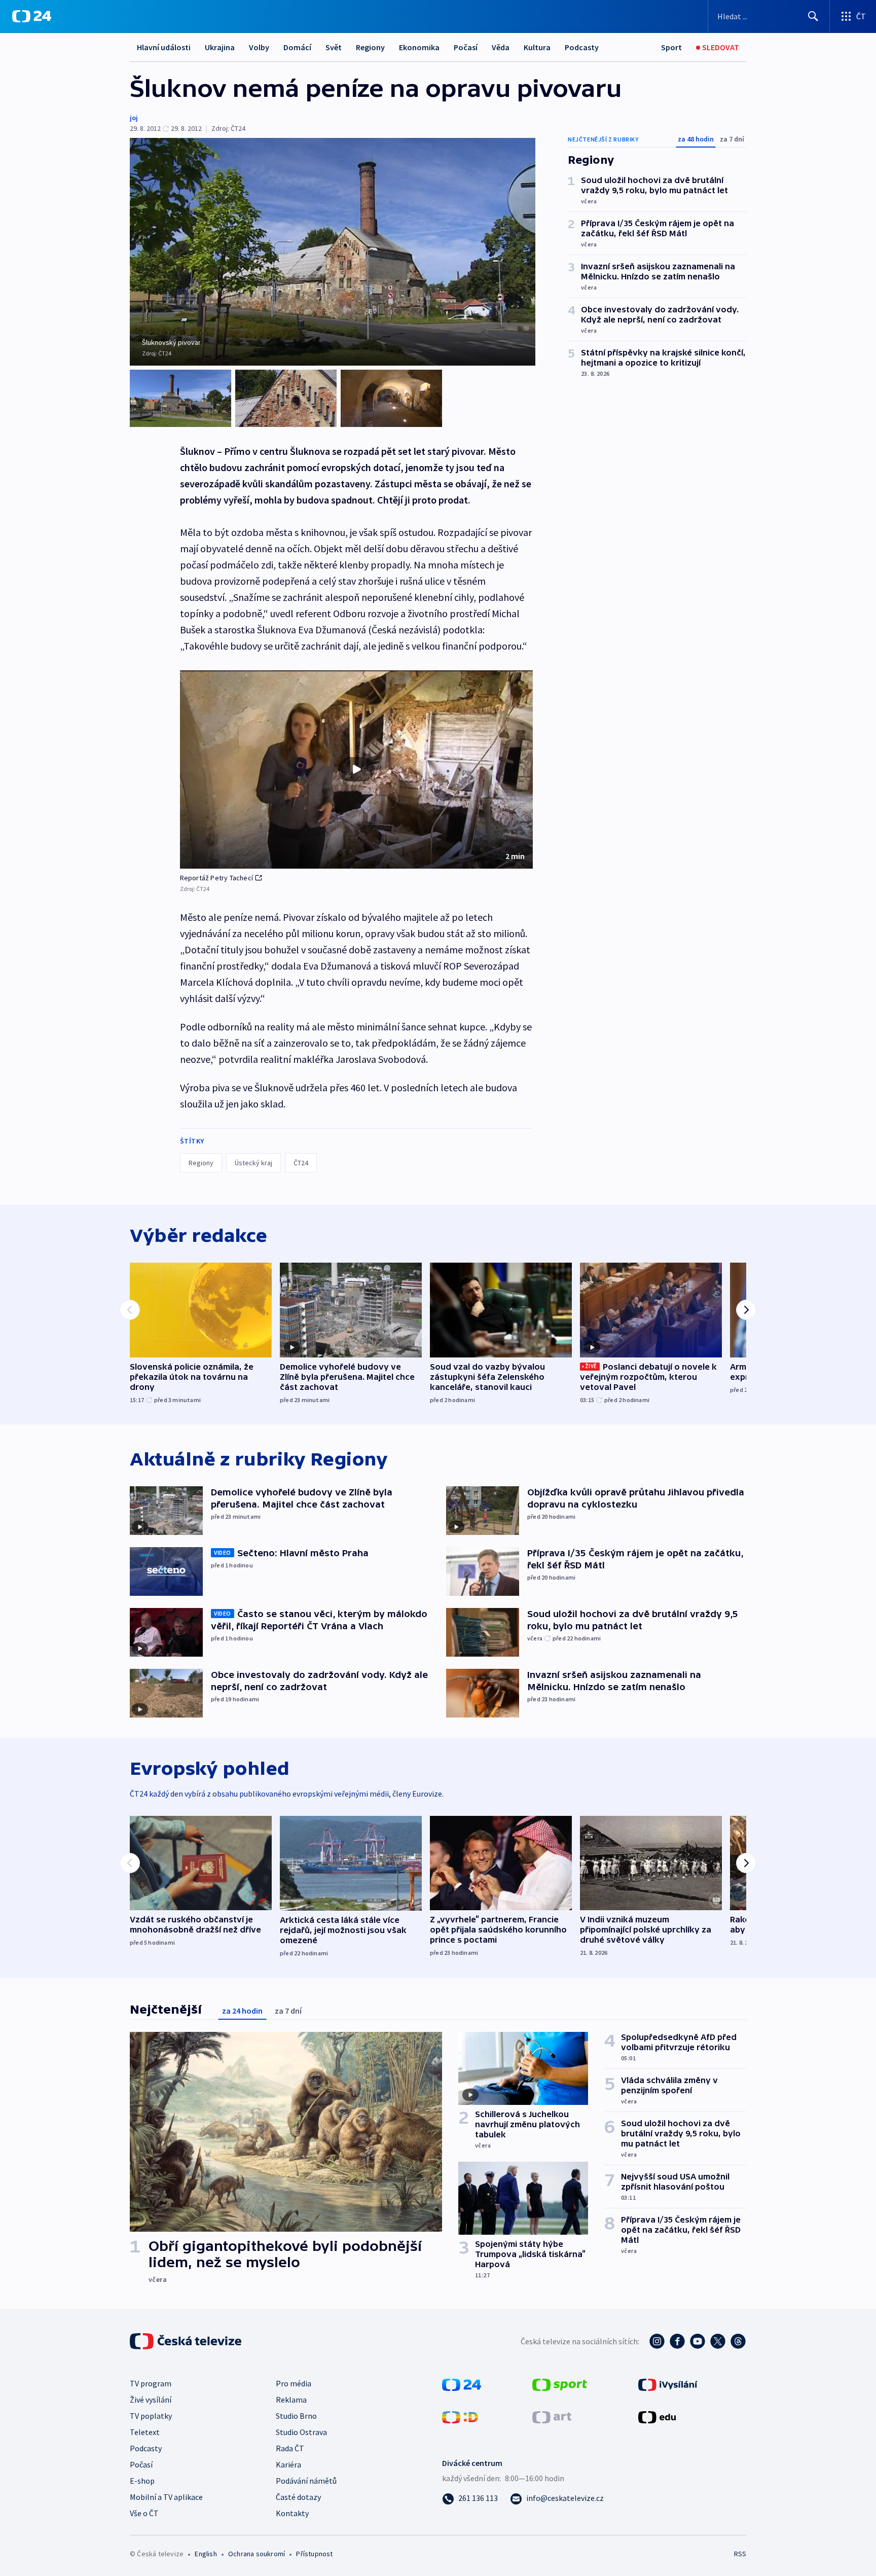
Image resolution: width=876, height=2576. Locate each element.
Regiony (370, 47)
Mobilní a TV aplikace (166, 2497)
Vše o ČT (144, 2513)
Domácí (297, 47)
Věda (501, 47)
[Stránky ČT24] (462, 2384)
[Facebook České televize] (677, 2341)
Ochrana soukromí (257, 2554)
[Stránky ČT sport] (560, 2384)
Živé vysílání (151, 2400)
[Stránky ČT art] (552, 2416)
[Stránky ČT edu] (657, 2416)
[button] (356, 770)
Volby (259, 47)
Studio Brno (296, 2416)
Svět (334, 47)
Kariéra (288, 2464)
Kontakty (292, 2513)
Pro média (294, 2383)
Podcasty (582, 47)
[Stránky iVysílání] (668, 2384)
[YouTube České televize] (698, 2341)
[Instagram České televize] (657, 2341)
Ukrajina (220, 47)
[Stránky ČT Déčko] (460, 2416)
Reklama (291, 2400)
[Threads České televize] (738, 2341)
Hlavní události (164, 47)
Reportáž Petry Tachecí (216, 878)
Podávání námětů (306, 2481)
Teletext (145, 2432)
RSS (740, 2554)
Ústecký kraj (253, 1163)
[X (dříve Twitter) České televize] (718, 2341)
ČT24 (301, 1163)
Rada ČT (290, 2448)
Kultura (537, 47)
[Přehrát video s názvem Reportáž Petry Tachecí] (356, 769)
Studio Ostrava (301, 2432)
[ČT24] (32, 16)
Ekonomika (419, 47)
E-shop (142, 2481)
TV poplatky (151, 2416)
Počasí (466, 47)
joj (134, 118)
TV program (151, 2383)
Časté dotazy (298, 2497)
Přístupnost (314, 2554)
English (206, 2554)
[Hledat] (813, 16)
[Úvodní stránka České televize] (187, 2341)
